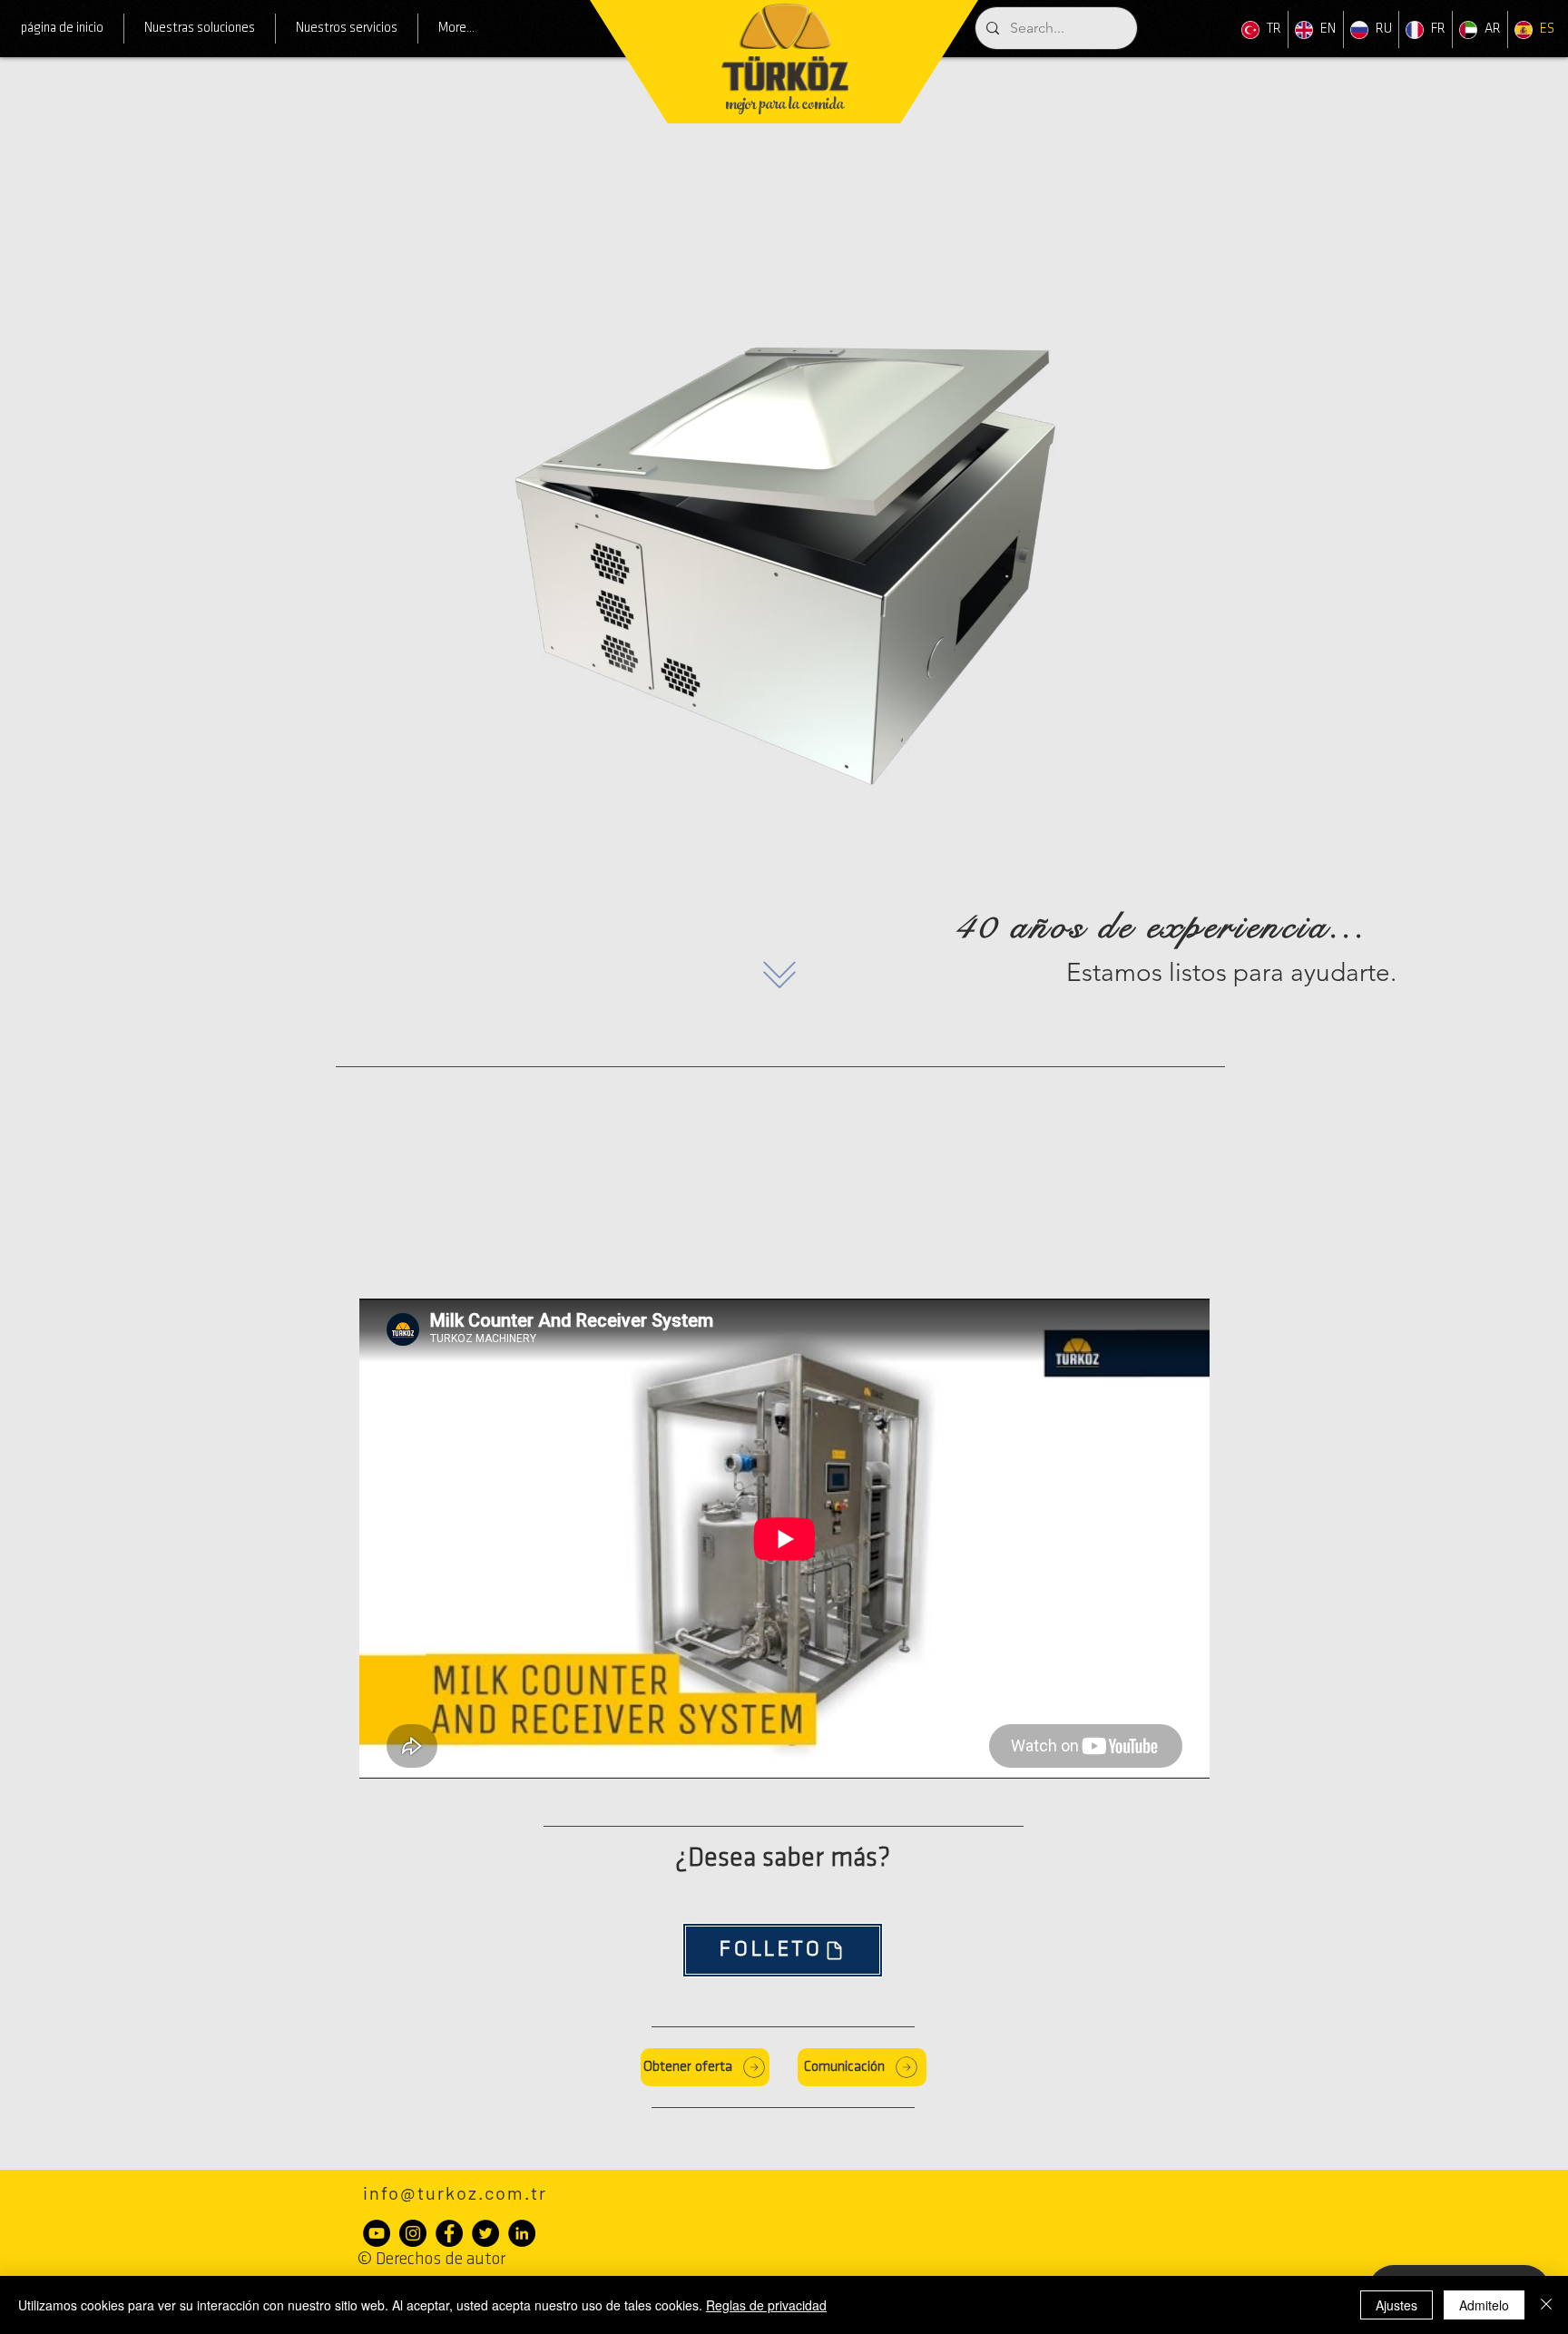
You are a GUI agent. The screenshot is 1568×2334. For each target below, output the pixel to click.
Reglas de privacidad (766, 2305)
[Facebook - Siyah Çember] (449, 2233)
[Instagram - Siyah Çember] (413, 2233)
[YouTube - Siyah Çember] (377, 2233)
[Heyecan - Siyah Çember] (485, 2233)
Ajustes (1396, 2305)
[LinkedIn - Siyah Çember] (522, 2233)
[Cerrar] (1546, 2305)
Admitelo (1484, 2305)
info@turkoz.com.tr (455, 2192)
